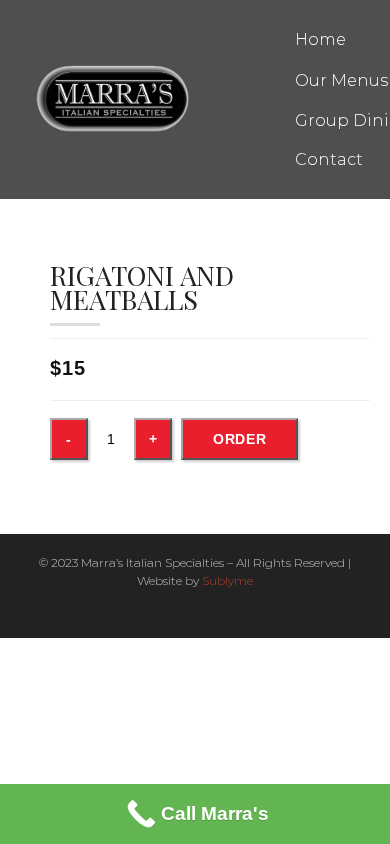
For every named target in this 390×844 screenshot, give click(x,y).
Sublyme (227, 580)
